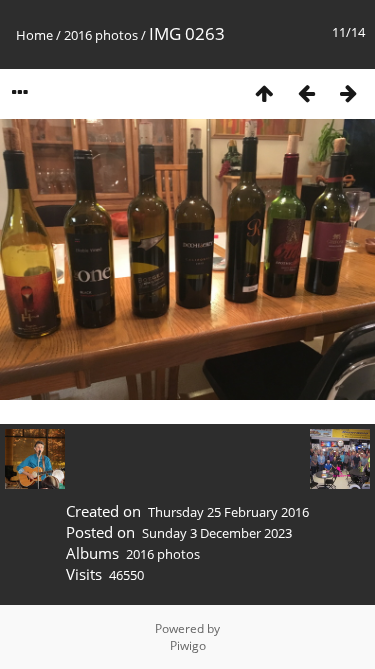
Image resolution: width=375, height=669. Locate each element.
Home (34, 35)
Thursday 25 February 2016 (228, 512)
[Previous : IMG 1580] (306, 92)
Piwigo (188, 645)
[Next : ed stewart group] (348, 92)
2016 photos (101, 35)
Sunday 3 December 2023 (217, 533)
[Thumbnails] (264, 92)
